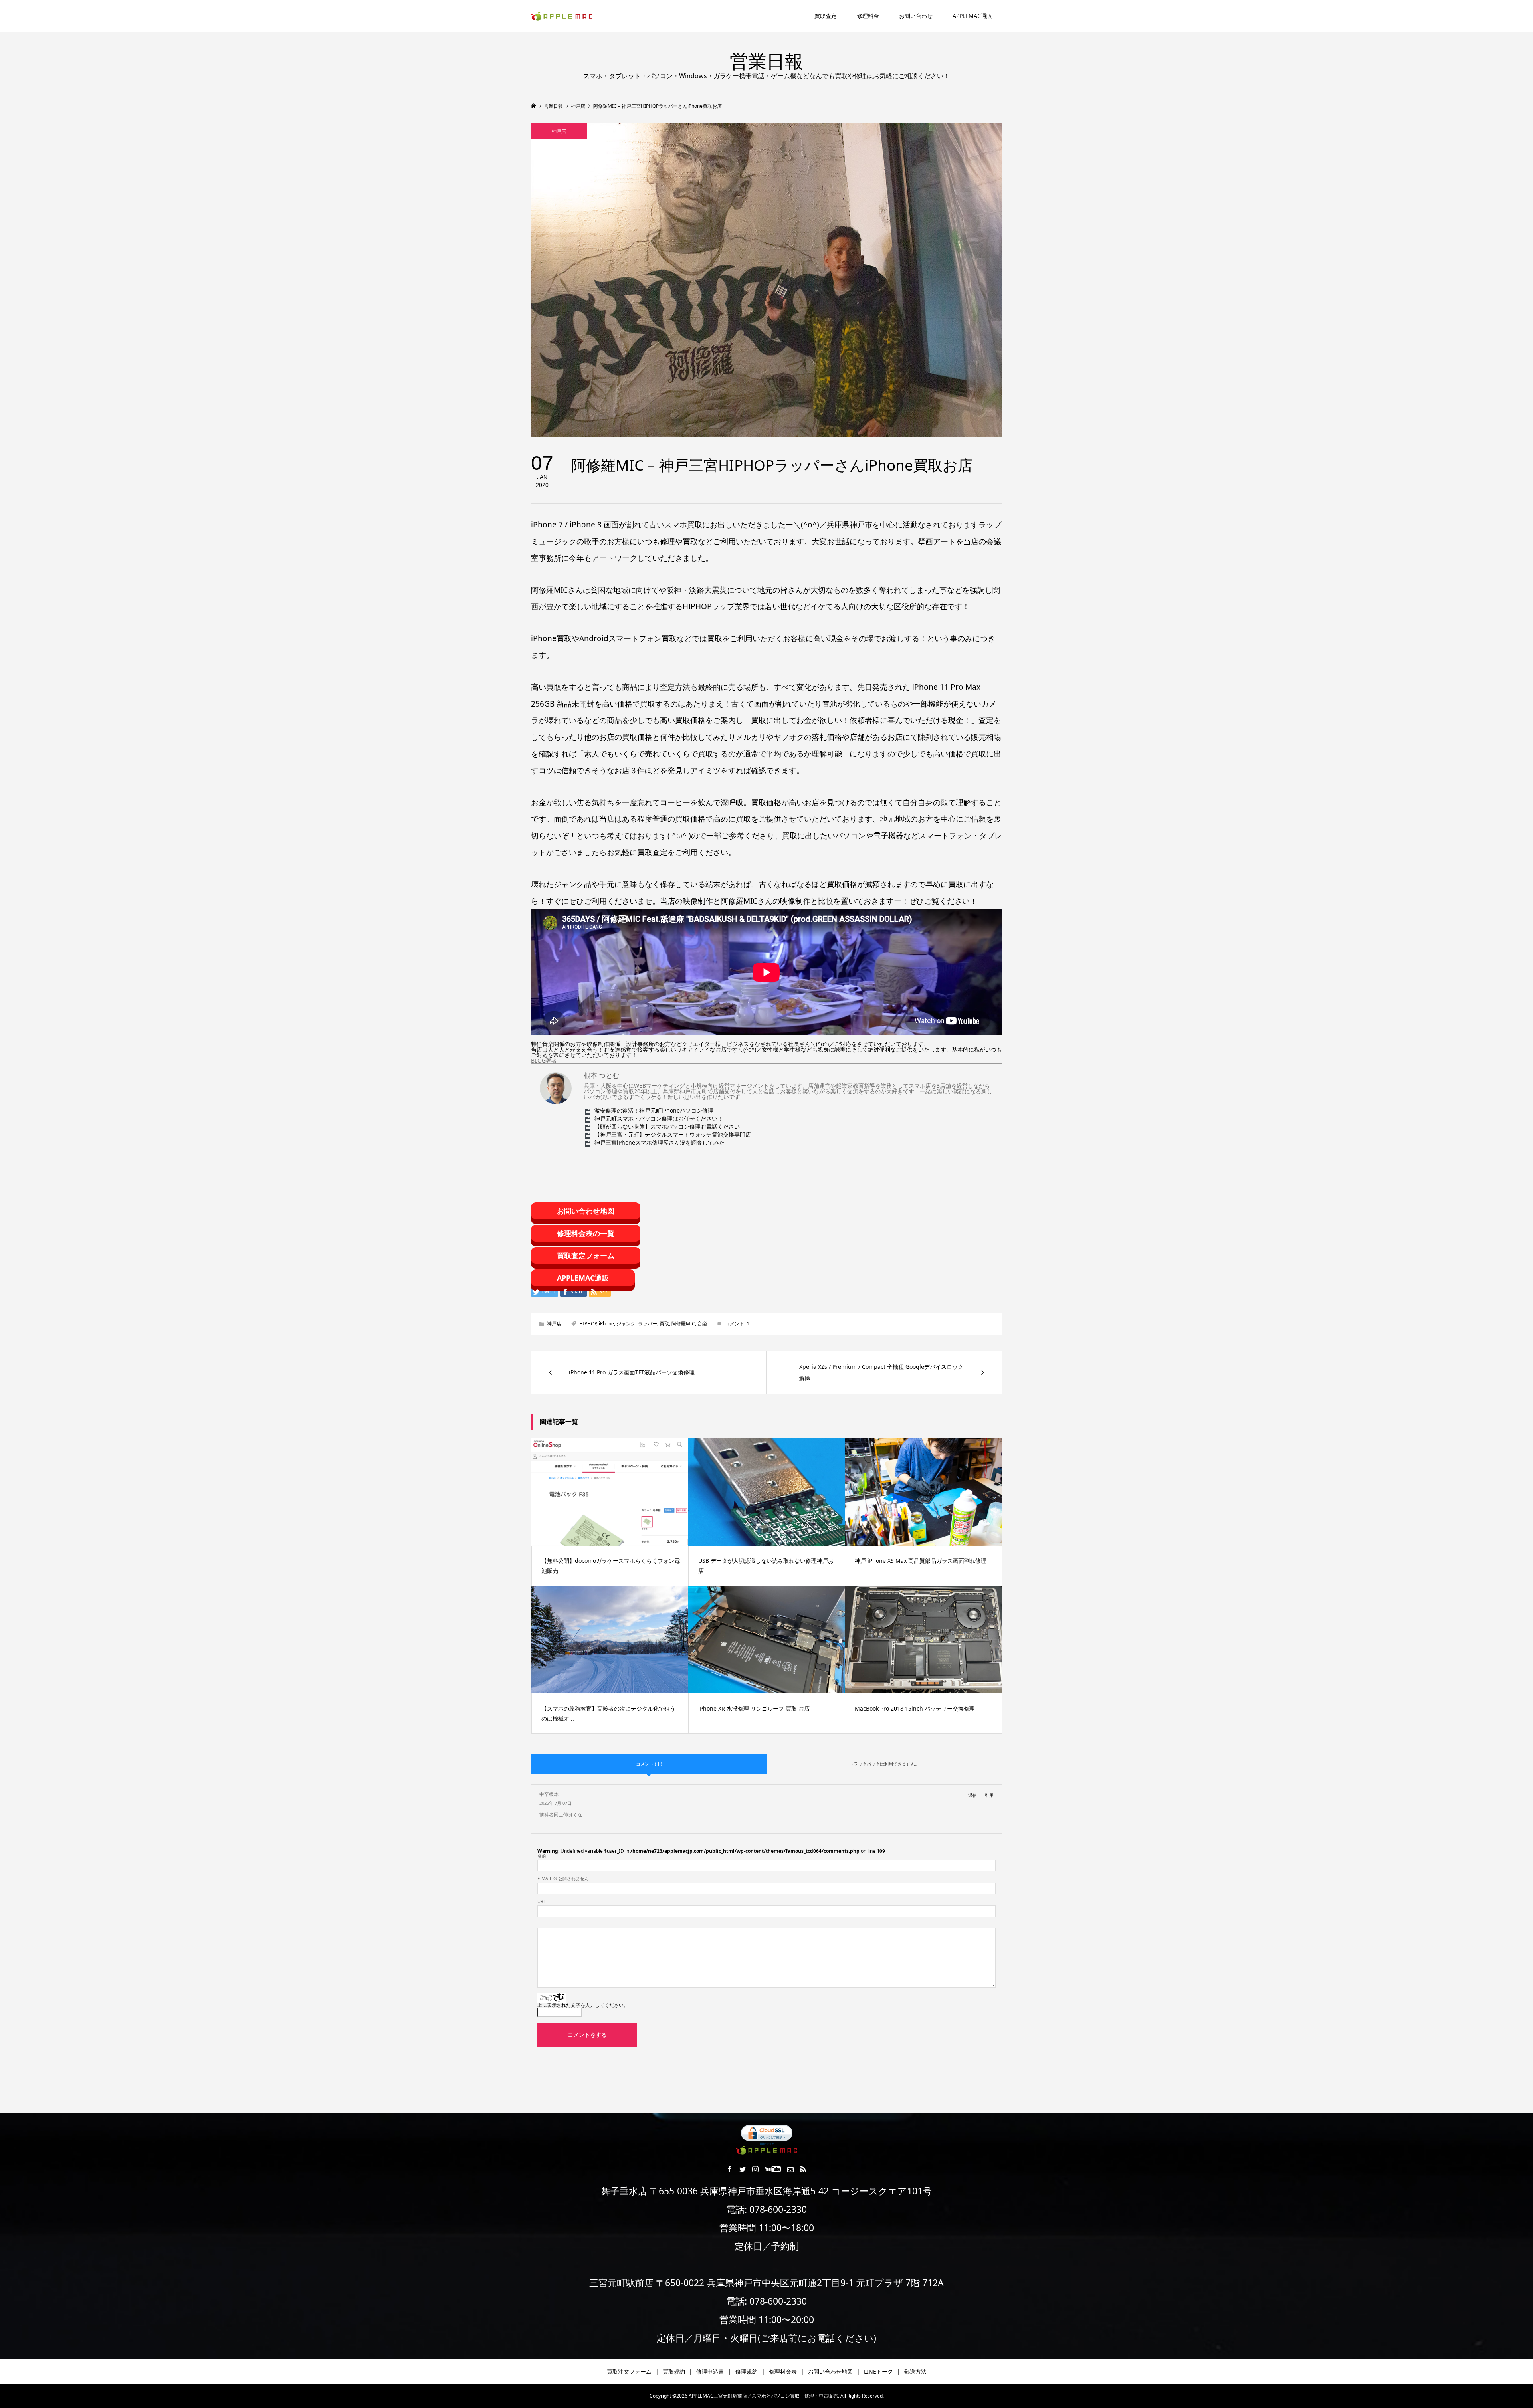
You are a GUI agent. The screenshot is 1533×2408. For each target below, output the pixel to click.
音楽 (702, 1324)
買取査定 (826, 16)
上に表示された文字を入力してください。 (583, 2005)
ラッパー (648, 1324)
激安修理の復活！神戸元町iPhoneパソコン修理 (654, 1110)
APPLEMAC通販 (972, 16)
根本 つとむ (601, 1075)
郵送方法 (915, 2371)
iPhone (606, 1324)
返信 (972, 1795)
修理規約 (747, 2371)
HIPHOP (588, 1324)
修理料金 (868, 16)
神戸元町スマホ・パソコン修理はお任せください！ (659, 1118)
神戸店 (559, 131)
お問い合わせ (916, 16)
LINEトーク (878, 2371)
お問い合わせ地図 (586, 1211)
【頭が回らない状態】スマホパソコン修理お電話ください (667, 1126)
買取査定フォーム (586, 1255)
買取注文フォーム (629, 2371)
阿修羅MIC (683, 1324)
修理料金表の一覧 (586, 1233)
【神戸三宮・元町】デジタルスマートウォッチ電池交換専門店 (673, 1134)
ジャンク (626, 1324)
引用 (989, 1795)
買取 (664, 1324)
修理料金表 (783, 2371)
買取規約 (674, 2371)
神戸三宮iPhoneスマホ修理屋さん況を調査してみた (660, 1142)
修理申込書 (710, 2371)
